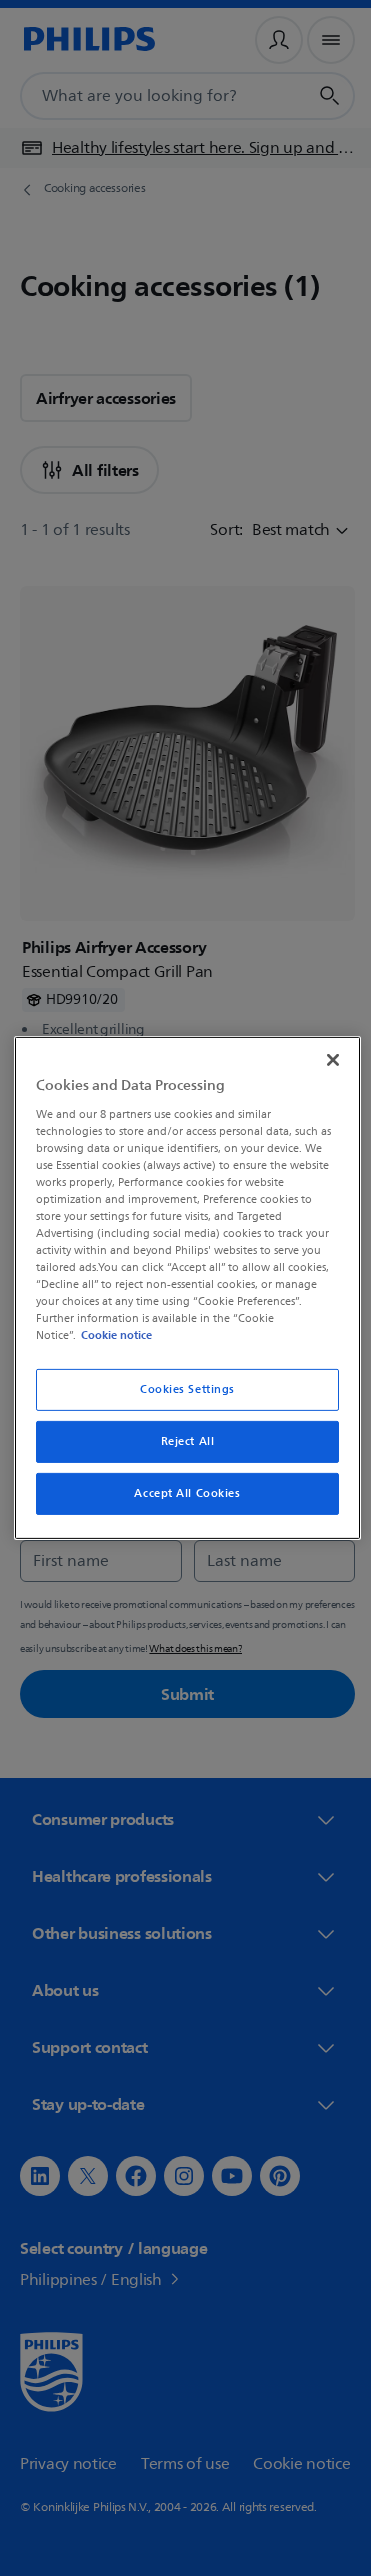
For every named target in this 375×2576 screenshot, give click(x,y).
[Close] (323, 1060)
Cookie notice (111, 1335)
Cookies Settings (179, 1389)
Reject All (180, 1441)
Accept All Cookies (180, 1493)
